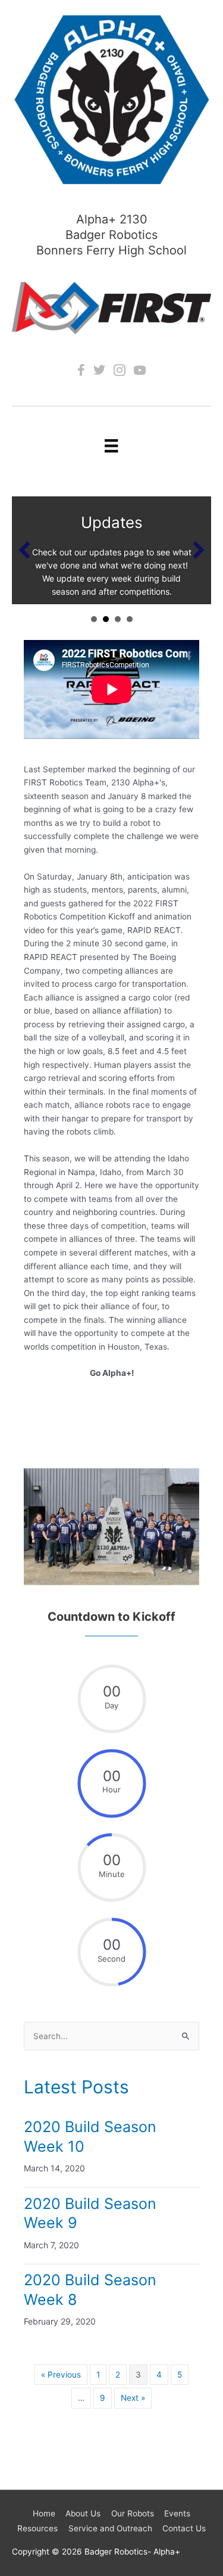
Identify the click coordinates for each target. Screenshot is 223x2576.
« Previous (61, 2375)
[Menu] (111, 445)
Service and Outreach (110, 2528)
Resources (37, 2528)
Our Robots (133, 2513)
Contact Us (184, 2528)
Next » (133, 2398)
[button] (24, 550)
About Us (83, 2513)
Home (44, 2513)
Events (177, 2513)
